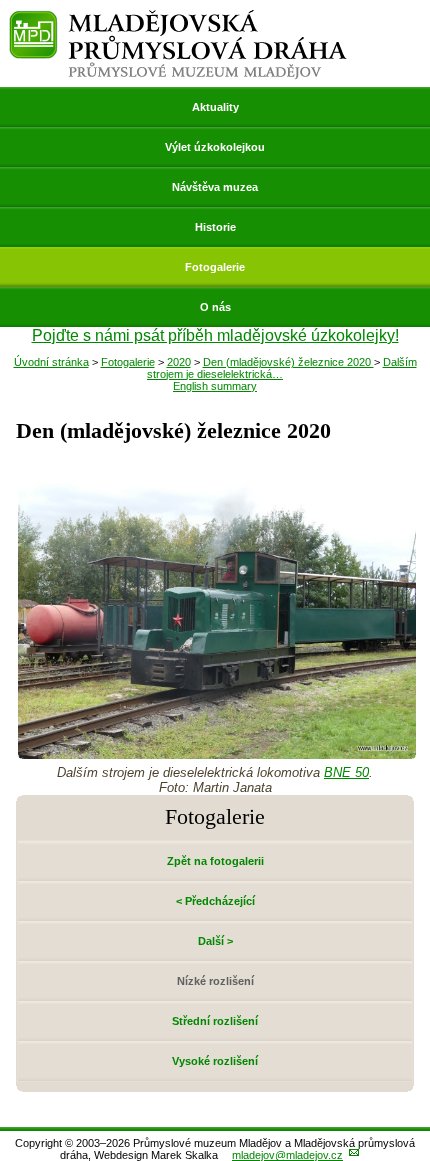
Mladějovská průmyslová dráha (178, 18)
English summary (215, 386)
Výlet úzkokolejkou (215, 147)
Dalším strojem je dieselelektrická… (282, 368)
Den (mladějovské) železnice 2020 (288, 362)
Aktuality (215, 107)
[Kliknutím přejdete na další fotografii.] (217, 753)
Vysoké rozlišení (215, 1061)
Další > (215, 941)
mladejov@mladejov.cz (287, 1155)
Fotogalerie (215, 267)
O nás (215, 307)
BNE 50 (346, 772)
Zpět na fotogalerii (215, 861)
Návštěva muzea (215, 187)
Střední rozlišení (215, 1021)
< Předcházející (215, 901)
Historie (215, 227)
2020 (179, 362)
